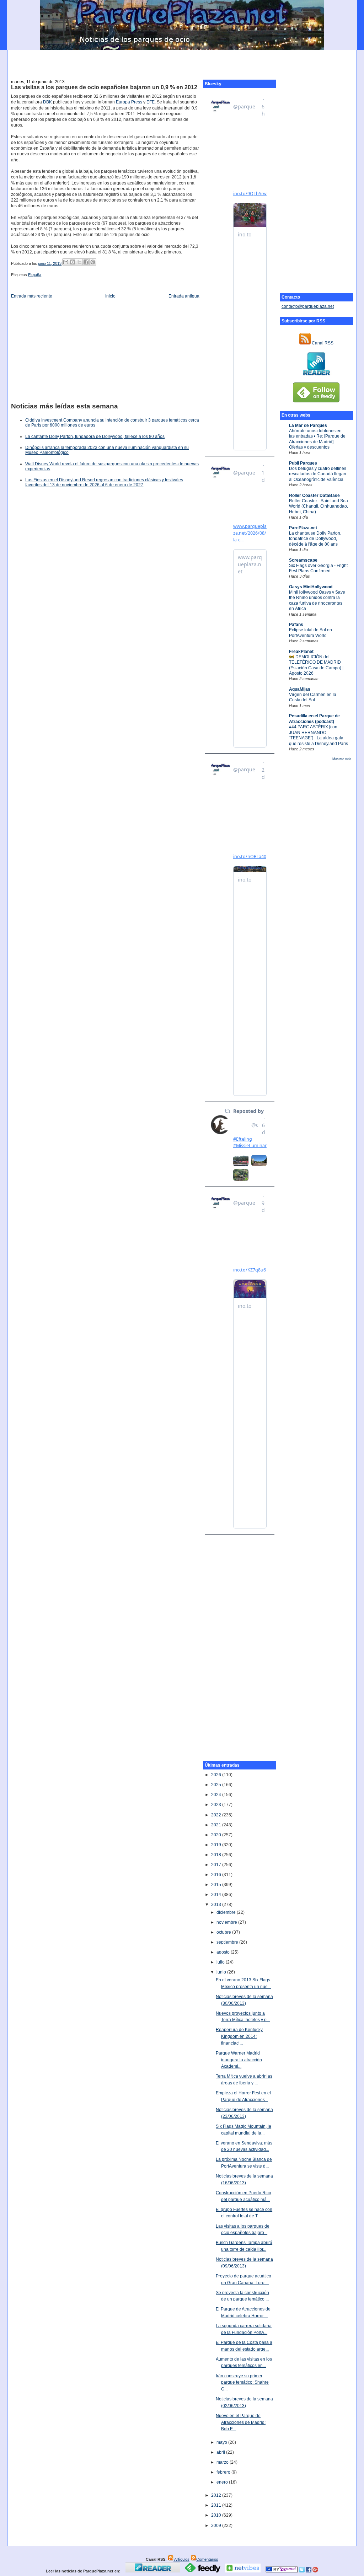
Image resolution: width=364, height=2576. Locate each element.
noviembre (227, 1922)
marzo (223, 2462)
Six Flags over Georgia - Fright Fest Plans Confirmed (318, 568)
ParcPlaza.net (303, 528)
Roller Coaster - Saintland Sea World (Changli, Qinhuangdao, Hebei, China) (318, 506)
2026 (217, 1775)
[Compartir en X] (79, 262)
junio (222, 1972)
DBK (47, 102)
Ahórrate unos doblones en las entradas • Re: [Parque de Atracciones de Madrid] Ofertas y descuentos (317, 439)
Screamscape (303, 560)
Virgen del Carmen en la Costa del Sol (313, 697)
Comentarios (207, 2559)
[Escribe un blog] (73, 262)
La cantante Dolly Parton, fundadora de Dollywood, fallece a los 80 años (95, 437)
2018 (217, 1855)
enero (223, 2482)
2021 (217, 1825)
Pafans (296, 625)
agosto (224, 1952)
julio (221, 1962)
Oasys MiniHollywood (311, 587)
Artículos (181, 2559)
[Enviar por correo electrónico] (66, 262)
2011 (217, 2505)
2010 (217, 2515)
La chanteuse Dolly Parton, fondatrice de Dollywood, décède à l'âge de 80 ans (315, 539)
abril (221, 2452)
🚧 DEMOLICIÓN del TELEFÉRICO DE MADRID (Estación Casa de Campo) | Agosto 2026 (316, 665)
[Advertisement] (182, 61)
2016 (217, 1875)
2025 (217, 1785)
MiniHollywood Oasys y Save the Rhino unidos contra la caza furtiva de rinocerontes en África (317, 600)
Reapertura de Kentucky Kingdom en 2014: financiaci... (239, 2036)
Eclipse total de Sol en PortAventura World (311, 633)
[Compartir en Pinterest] (93, 262)
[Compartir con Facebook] (86, 262)
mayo (222, 2442)
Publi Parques (303, 463)
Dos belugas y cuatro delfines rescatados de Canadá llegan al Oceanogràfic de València (318, 474)
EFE (151, 102)
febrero (224, 2472)
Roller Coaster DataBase (314, 496)
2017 (217, 1865)
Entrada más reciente (32, 296)
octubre (224, 1932)
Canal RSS (322, 343)
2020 (217, 1835)
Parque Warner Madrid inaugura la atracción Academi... (239, 2060)
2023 (217, 1805)
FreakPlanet (301, 652)
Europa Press (129, 102)
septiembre (228, 1942)
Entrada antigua (184, 296)
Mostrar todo (342, 759)
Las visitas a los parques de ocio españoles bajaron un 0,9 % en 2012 (104, 87)
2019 (217, 1845)
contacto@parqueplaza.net (308, 306)
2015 (217, 1885)
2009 (217, 2526)
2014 (217, 1895)
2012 (217, 2495)
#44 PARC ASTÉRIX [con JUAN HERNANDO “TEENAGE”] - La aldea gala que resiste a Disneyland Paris (318, 735)
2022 (217, 1815)
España (35, 275)
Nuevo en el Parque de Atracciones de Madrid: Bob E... (241, 2422)
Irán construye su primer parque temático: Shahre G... (242, 2382)
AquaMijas (300, 689)
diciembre (227, 1912)
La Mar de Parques (308, 425)
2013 (217, 1905)
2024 (217, 1795)
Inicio (110, 296)
